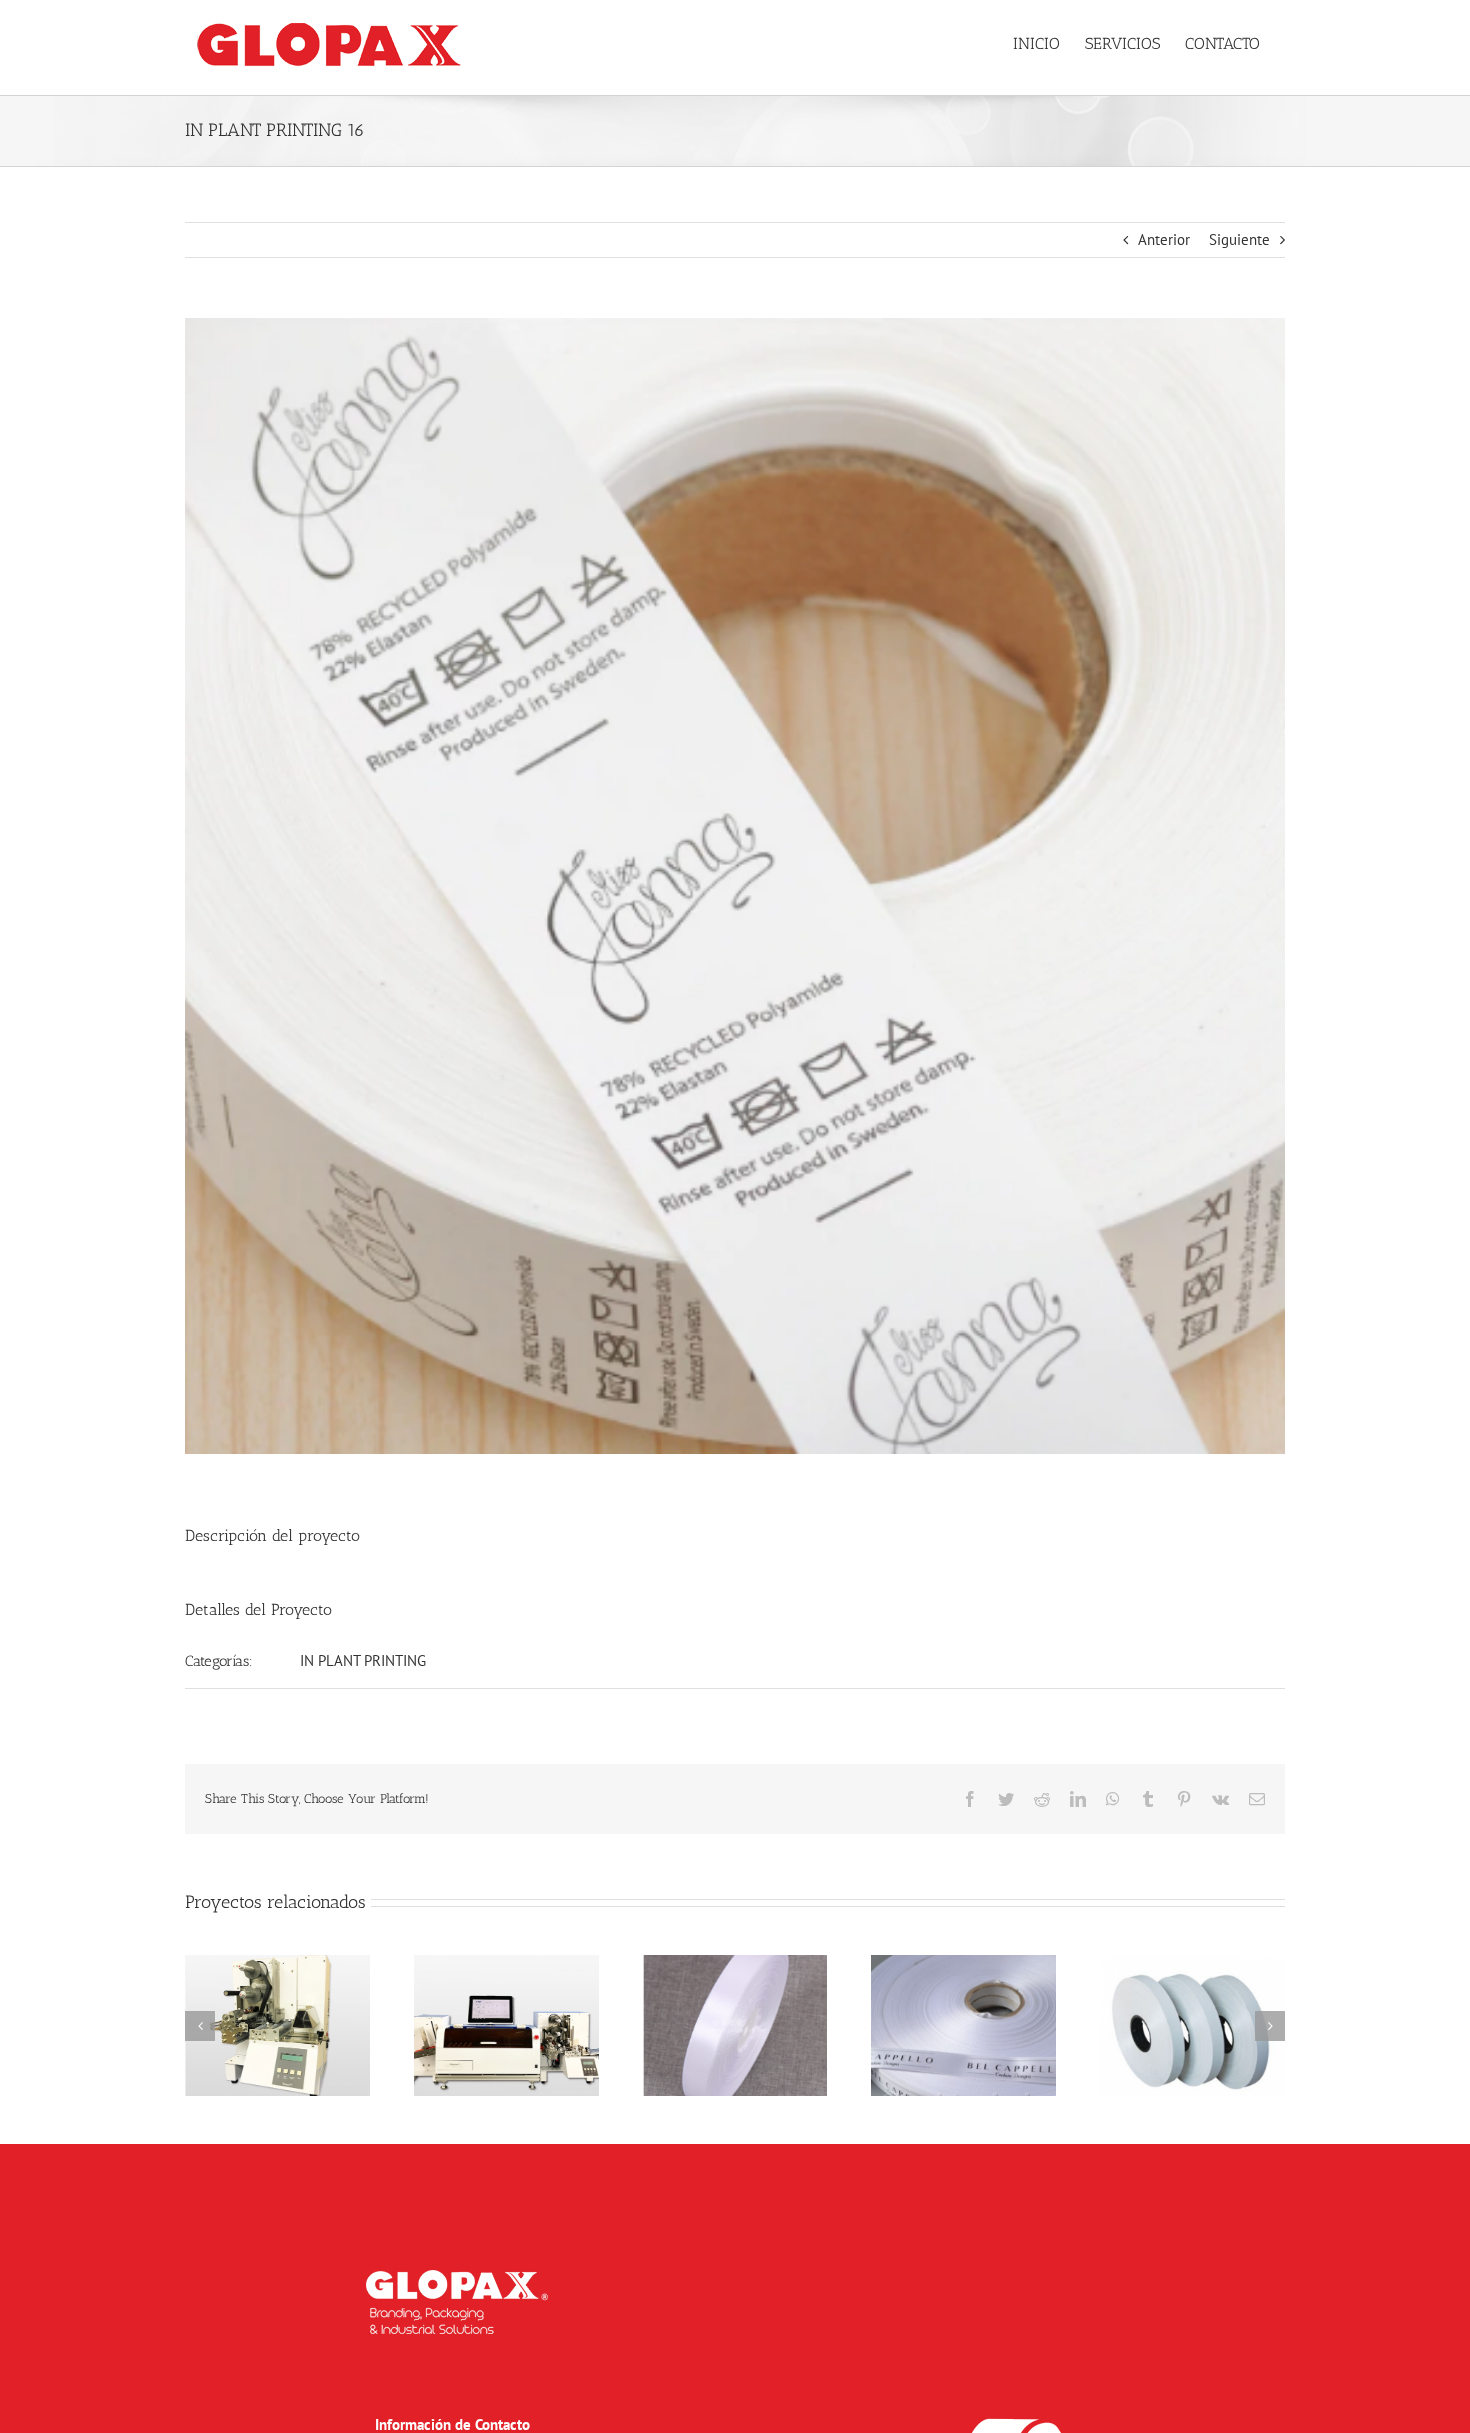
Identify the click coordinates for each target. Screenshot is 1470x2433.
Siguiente (1239, 239)
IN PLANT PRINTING (363, 1660)
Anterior (1164, 239)
